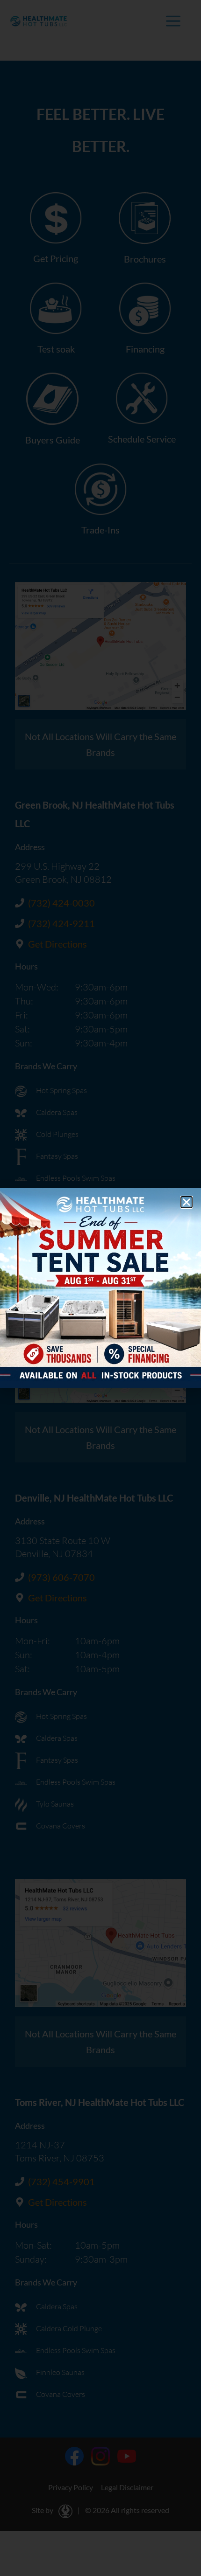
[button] (187, 1202)
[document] (100, 1288)
